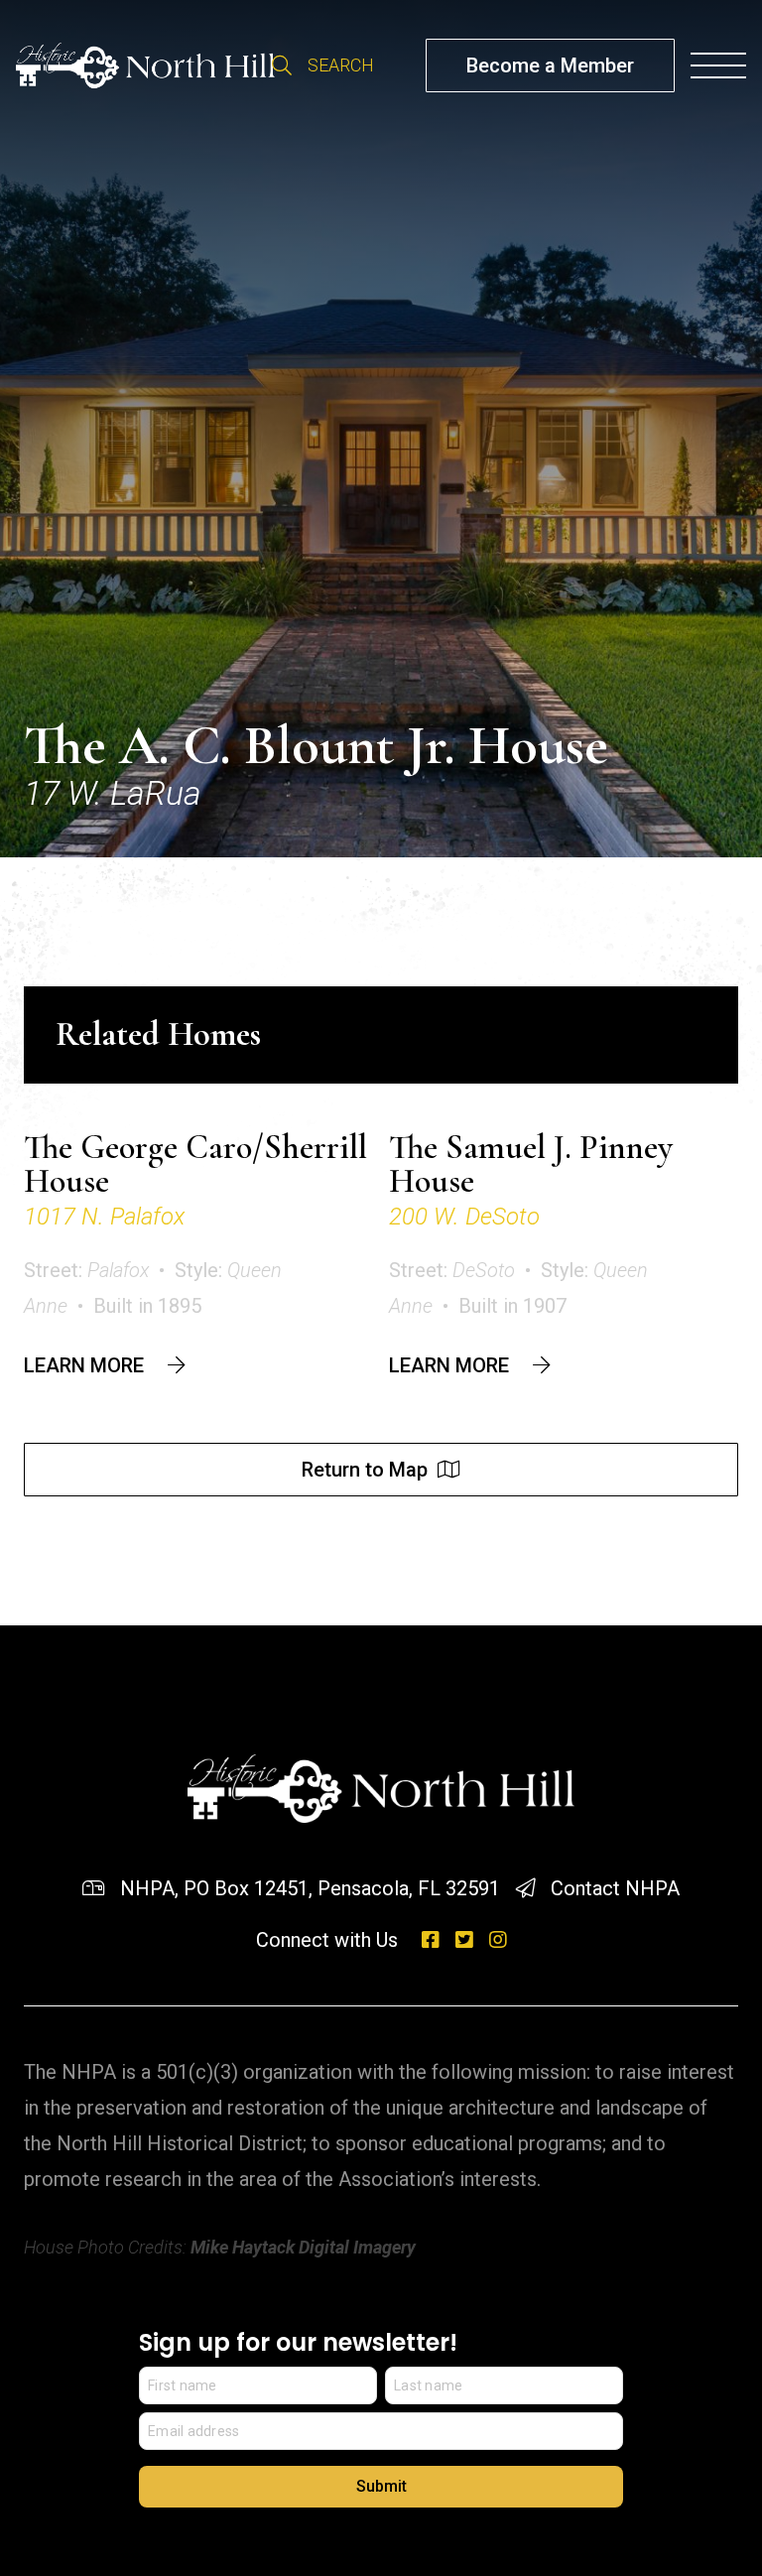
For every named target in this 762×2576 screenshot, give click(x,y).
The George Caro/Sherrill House (195, 1164)
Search (282, 65)
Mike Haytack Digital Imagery (303, 2247)
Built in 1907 (512, 1306)
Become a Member (550, 65)
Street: (86, 1270)
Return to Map (365, 1470)
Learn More (84, 1365)
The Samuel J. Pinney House (531, 1164)
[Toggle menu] (718, 65)
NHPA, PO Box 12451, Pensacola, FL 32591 (310, 1888)
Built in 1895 (147, 1306)
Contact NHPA (615, 1888)
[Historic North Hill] (145, 65)
